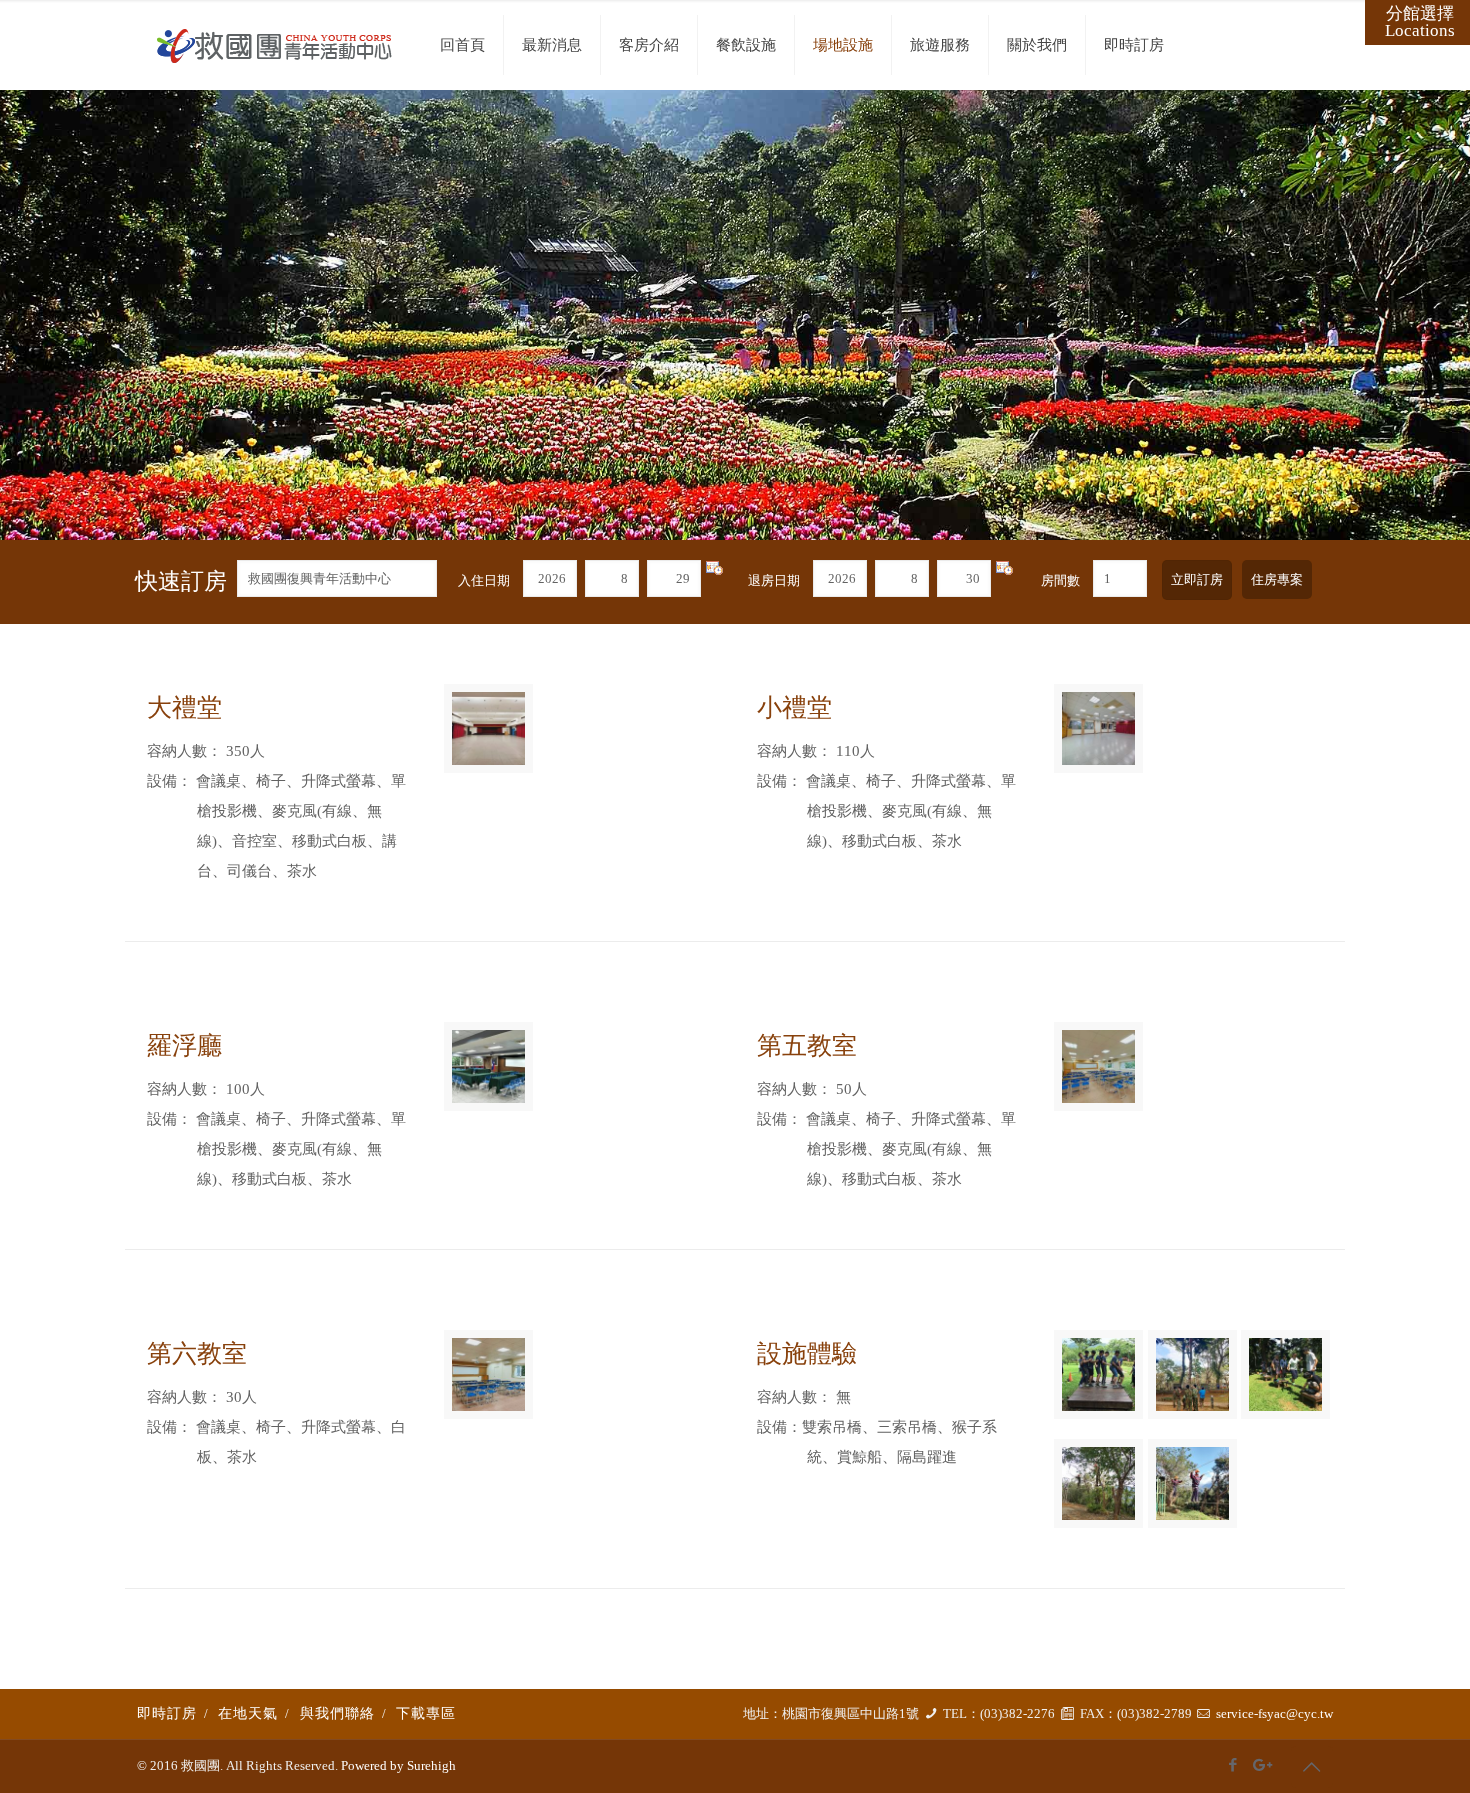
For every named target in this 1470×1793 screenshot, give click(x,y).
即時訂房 (167, 1713)
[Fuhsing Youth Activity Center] (274, 45)
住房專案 (1277, 579)
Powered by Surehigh (397, 1765)
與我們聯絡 (337, 1713)
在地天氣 (248, 1713)
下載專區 (426, 1713)
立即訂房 (1197, 579)
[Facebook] (1233, 1765)
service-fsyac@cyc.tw (1274, 1713)
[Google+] (1260, 1765)
